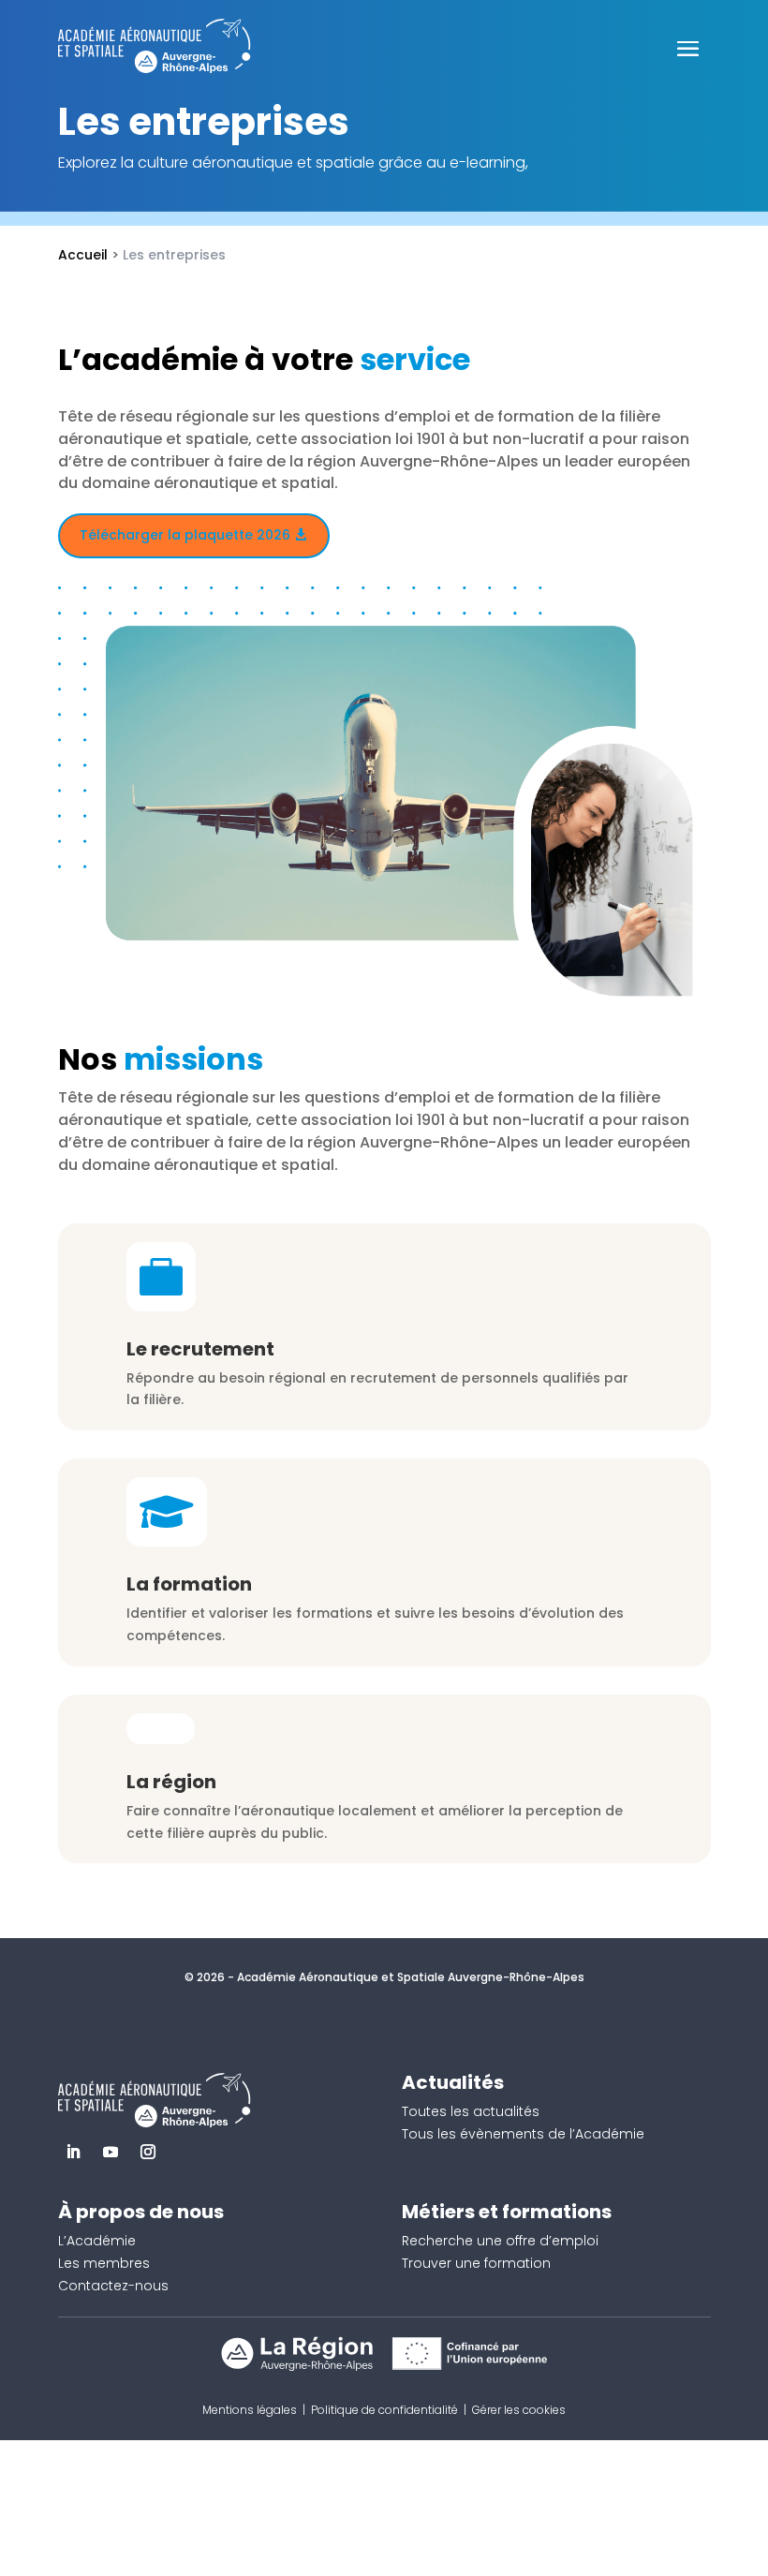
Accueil (83, 255)
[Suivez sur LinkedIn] (73, 2152)
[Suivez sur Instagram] (148, 2152)
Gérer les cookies (519, 2410)
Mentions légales (250, 2410)
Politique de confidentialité (384, 2410)
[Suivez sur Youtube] (111, 2152)
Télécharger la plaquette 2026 (185, 535)
